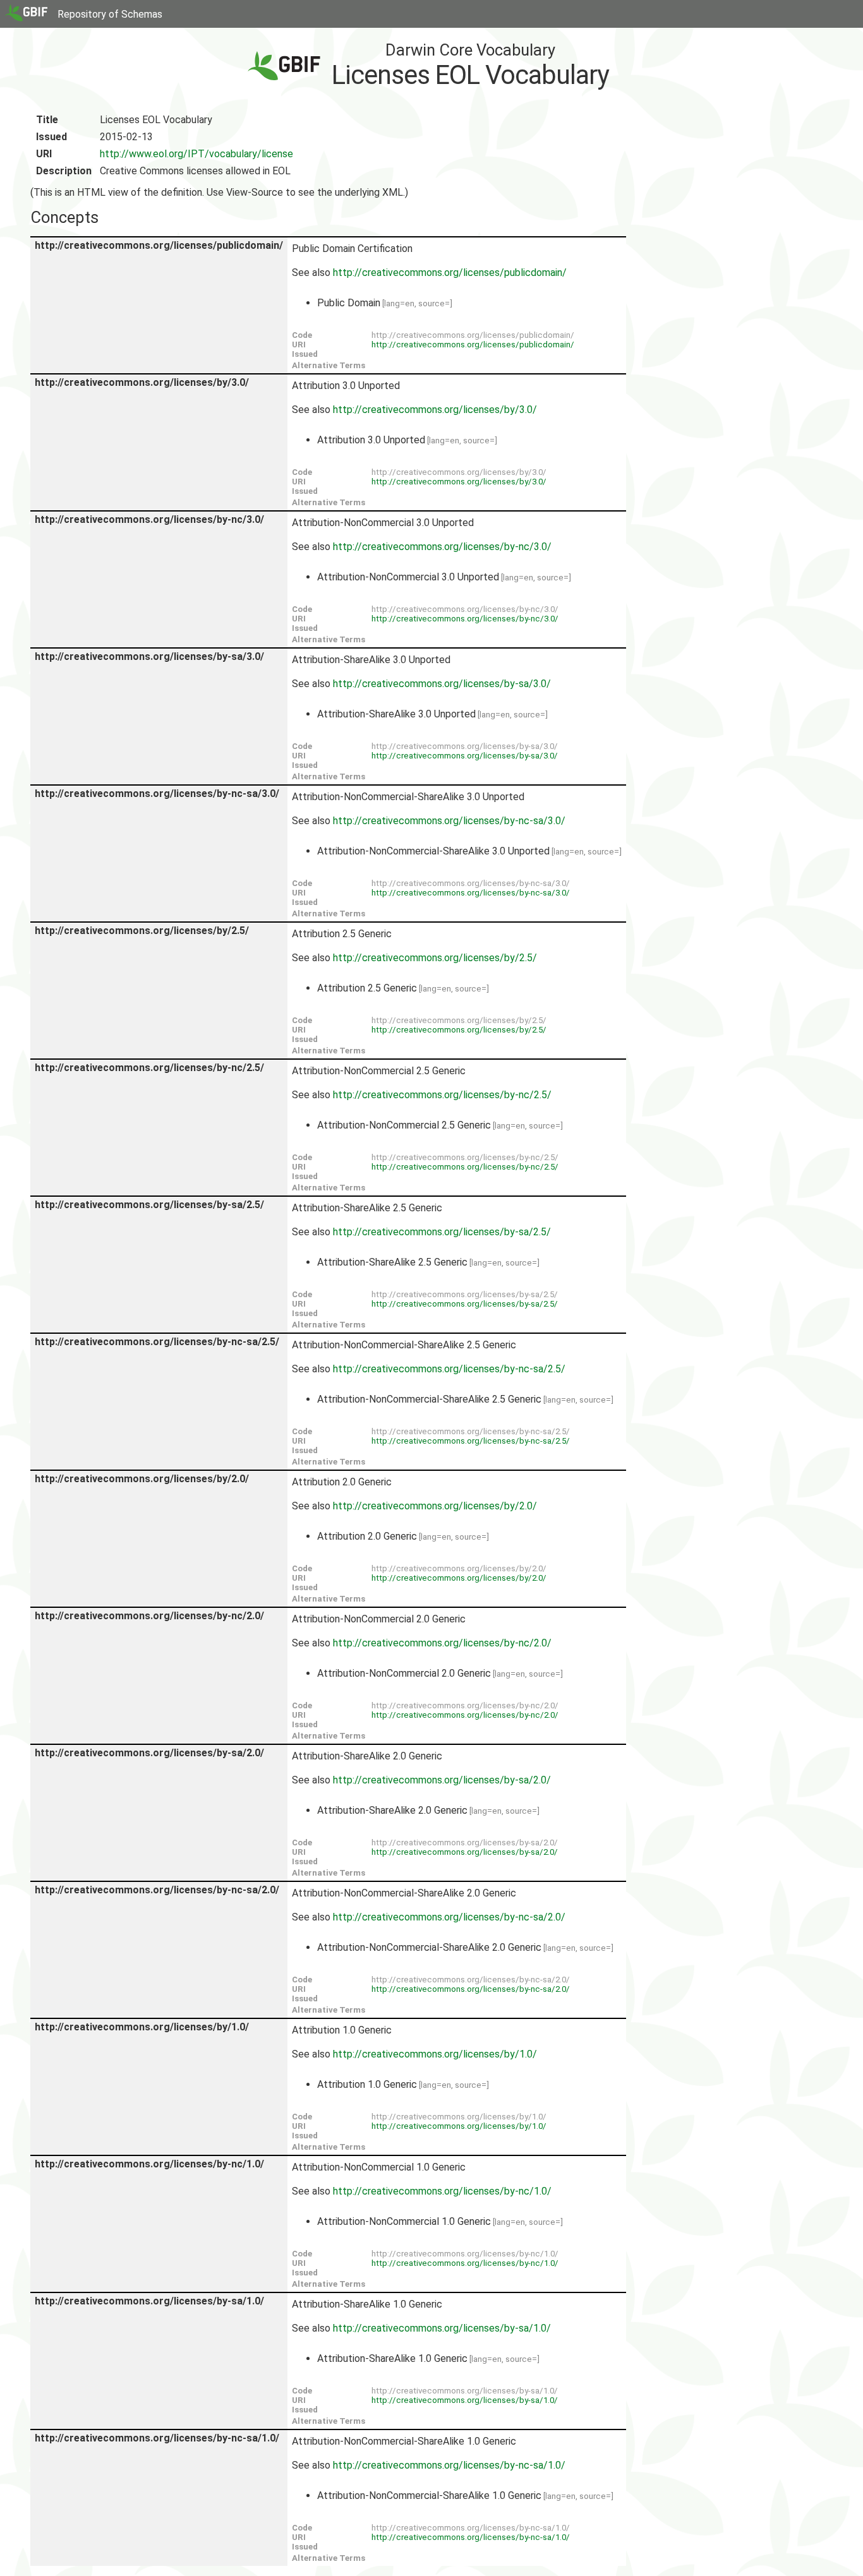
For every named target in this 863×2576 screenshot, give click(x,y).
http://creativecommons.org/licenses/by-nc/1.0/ (442, 2191)
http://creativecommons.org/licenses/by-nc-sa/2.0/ (449, 1917)
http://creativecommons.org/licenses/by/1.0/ (435, 2054)
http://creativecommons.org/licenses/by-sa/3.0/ (442, 684)
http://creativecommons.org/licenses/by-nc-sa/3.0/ (449, 821)
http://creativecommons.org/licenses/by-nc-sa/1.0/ (449, 2465)
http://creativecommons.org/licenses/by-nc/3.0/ (442, 547)
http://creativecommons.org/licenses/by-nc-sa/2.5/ (449, 1369)
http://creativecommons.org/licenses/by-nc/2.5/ (442, 1095)
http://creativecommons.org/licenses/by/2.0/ (435, 1506)
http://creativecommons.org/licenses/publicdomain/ (450, 273)
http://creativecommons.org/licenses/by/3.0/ (435, 410)
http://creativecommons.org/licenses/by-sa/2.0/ (442, 1780)
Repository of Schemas (110, 14)
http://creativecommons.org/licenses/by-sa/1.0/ (442, 2328)
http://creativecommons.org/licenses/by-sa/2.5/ (442, 1232)
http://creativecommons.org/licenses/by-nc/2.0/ (442, 1643)
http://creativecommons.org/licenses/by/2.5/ (435, 958)
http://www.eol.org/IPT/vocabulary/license (196, 154)
